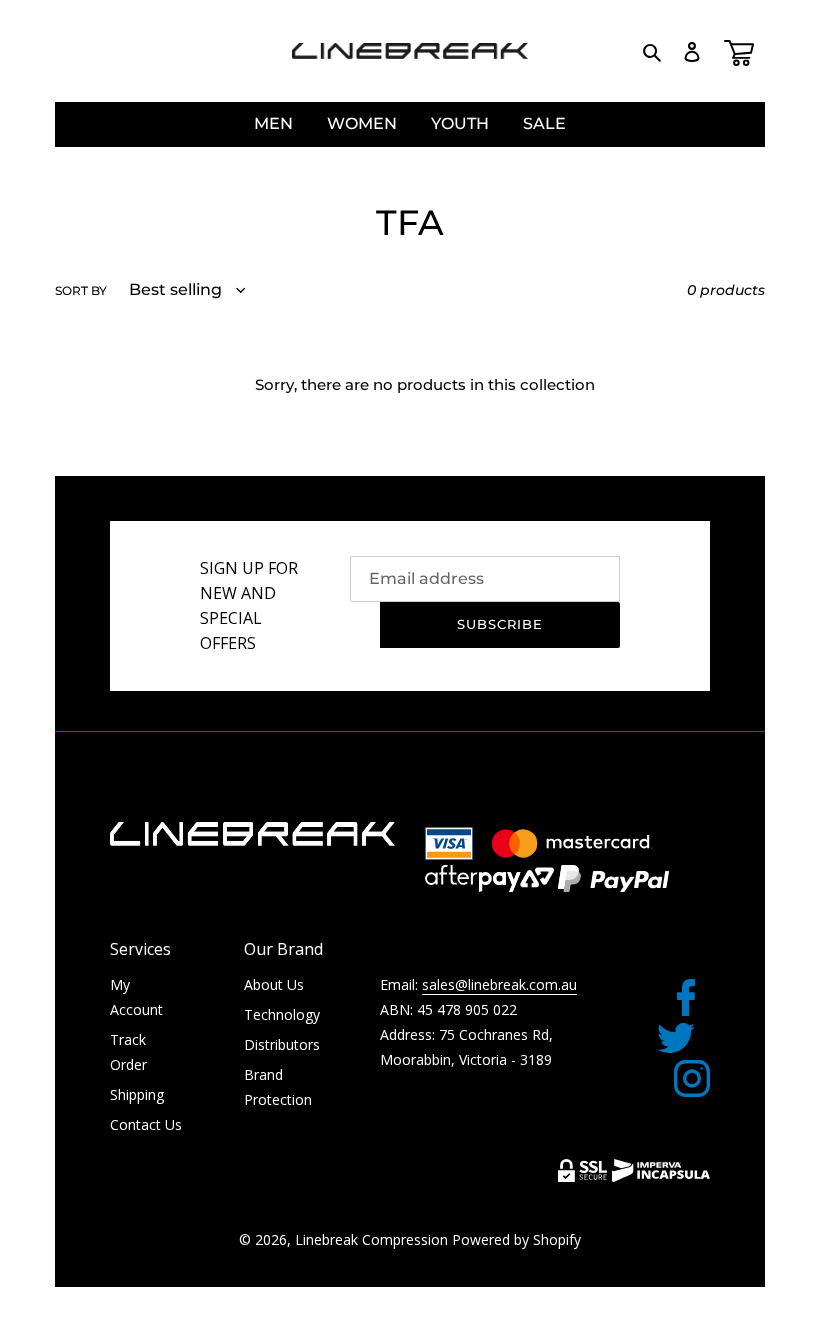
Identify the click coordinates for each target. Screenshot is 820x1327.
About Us (274, 984)
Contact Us (146, 1124)
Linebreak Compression (371, 1239)
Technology (282, 1014)
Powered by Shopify (516, 1239)
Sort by (81, 290)
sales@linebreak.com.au (499, 984)
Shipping (137, 1094)
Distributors (282, 1044)
